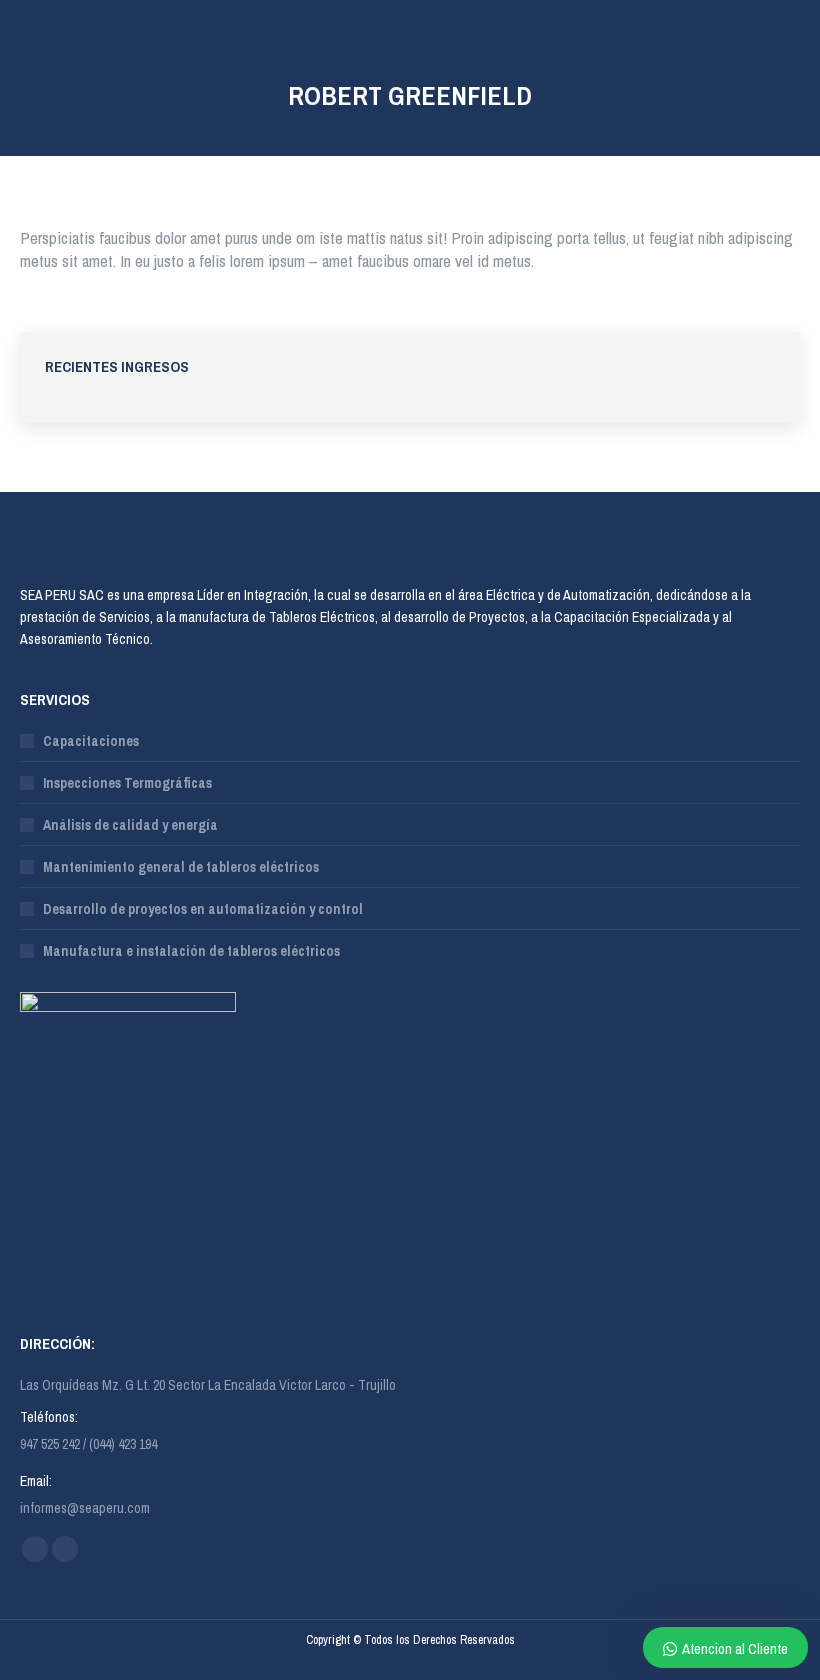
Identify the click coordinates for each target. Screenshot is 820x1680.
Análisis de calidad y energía (130, 825)
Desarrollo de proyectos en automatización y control (203, 909)
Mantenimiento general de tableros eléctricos (181, 867)
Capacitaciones (91, 741)
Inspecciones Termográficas (127, 783)
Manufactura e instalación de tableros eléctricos (191, 951)
